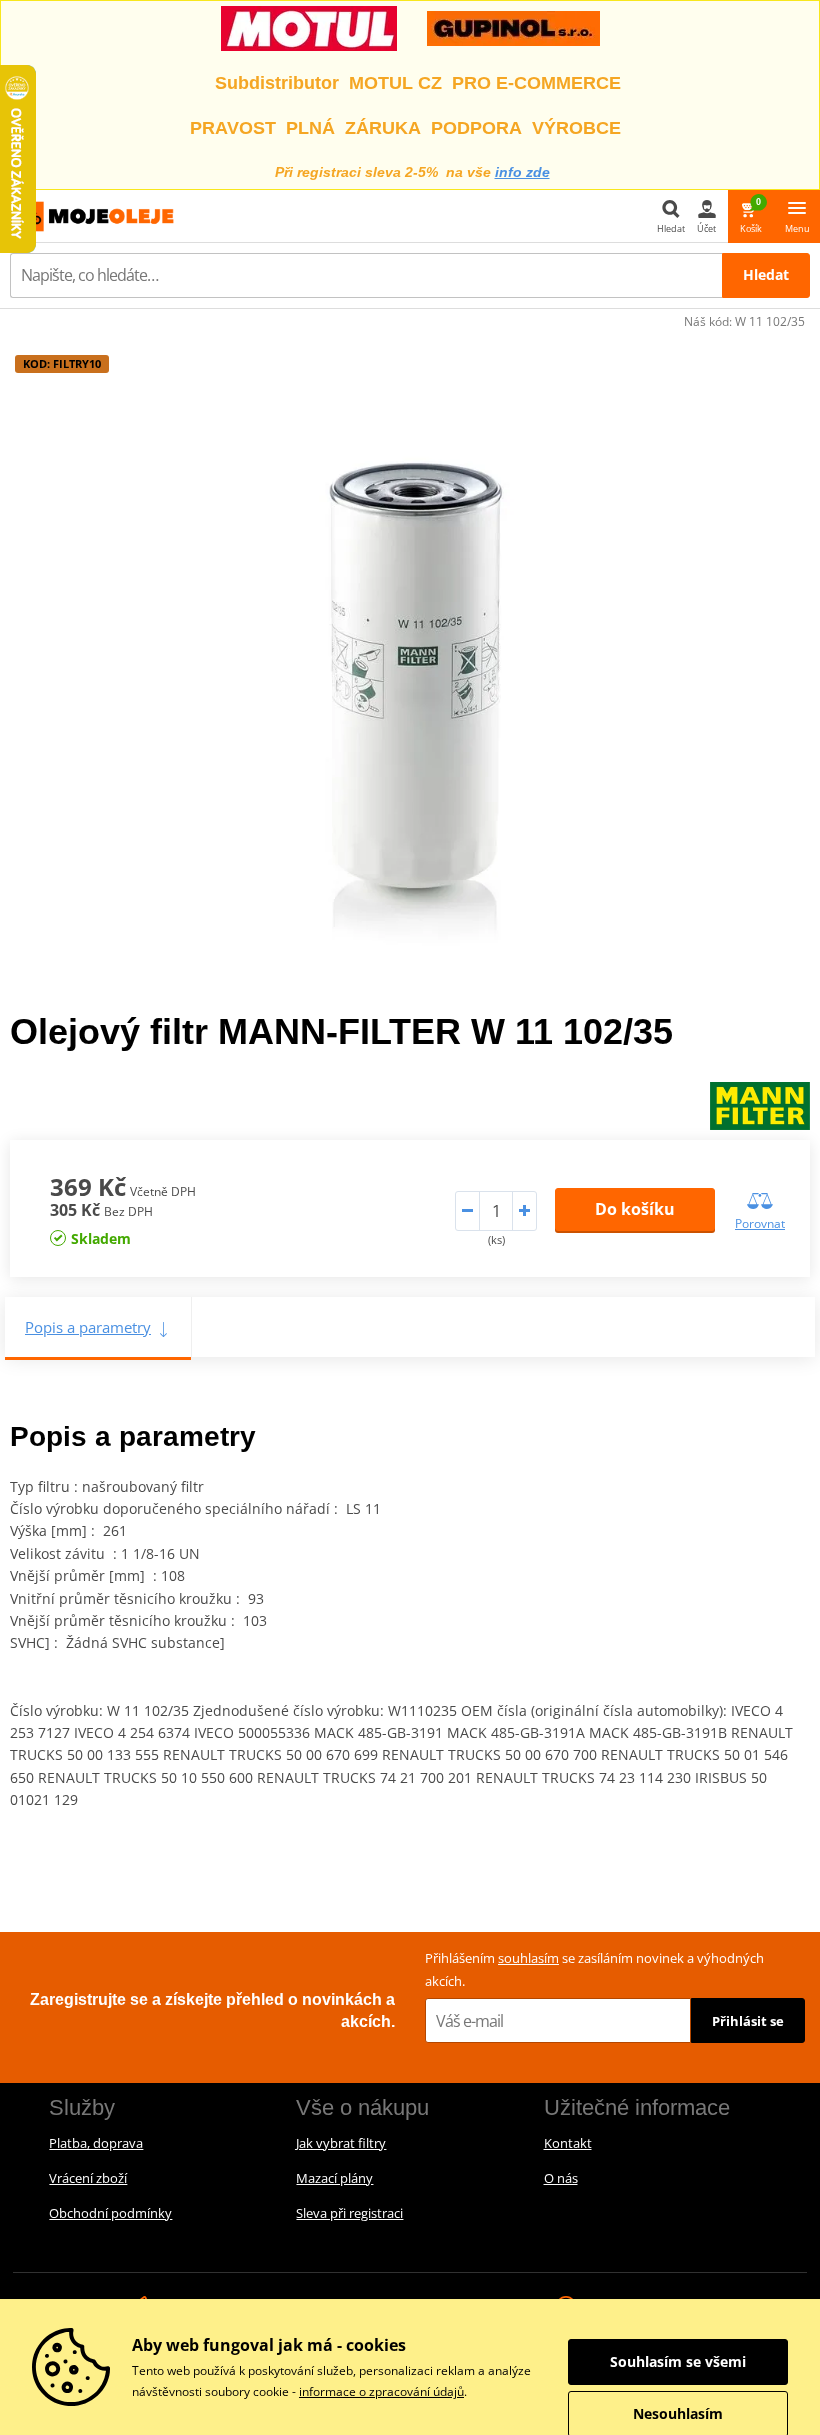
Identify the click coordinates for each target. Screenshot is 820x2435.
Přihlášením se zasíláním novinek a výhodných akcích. (594, 1969)
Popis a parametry (88, 1327)
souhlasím (528, 1958)
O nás (561, 2178)
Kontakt (568, 2143)
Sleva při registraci (349, 2213)
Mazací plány (334, 2178)
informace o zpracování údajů (381, 2391)
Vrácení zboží (88, 2178)
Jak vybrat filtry (341, 2143)
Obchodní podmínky (110, 2213)
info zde (522, 172)
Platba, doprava (96, 2143)
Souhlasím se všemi (678, 2361)
